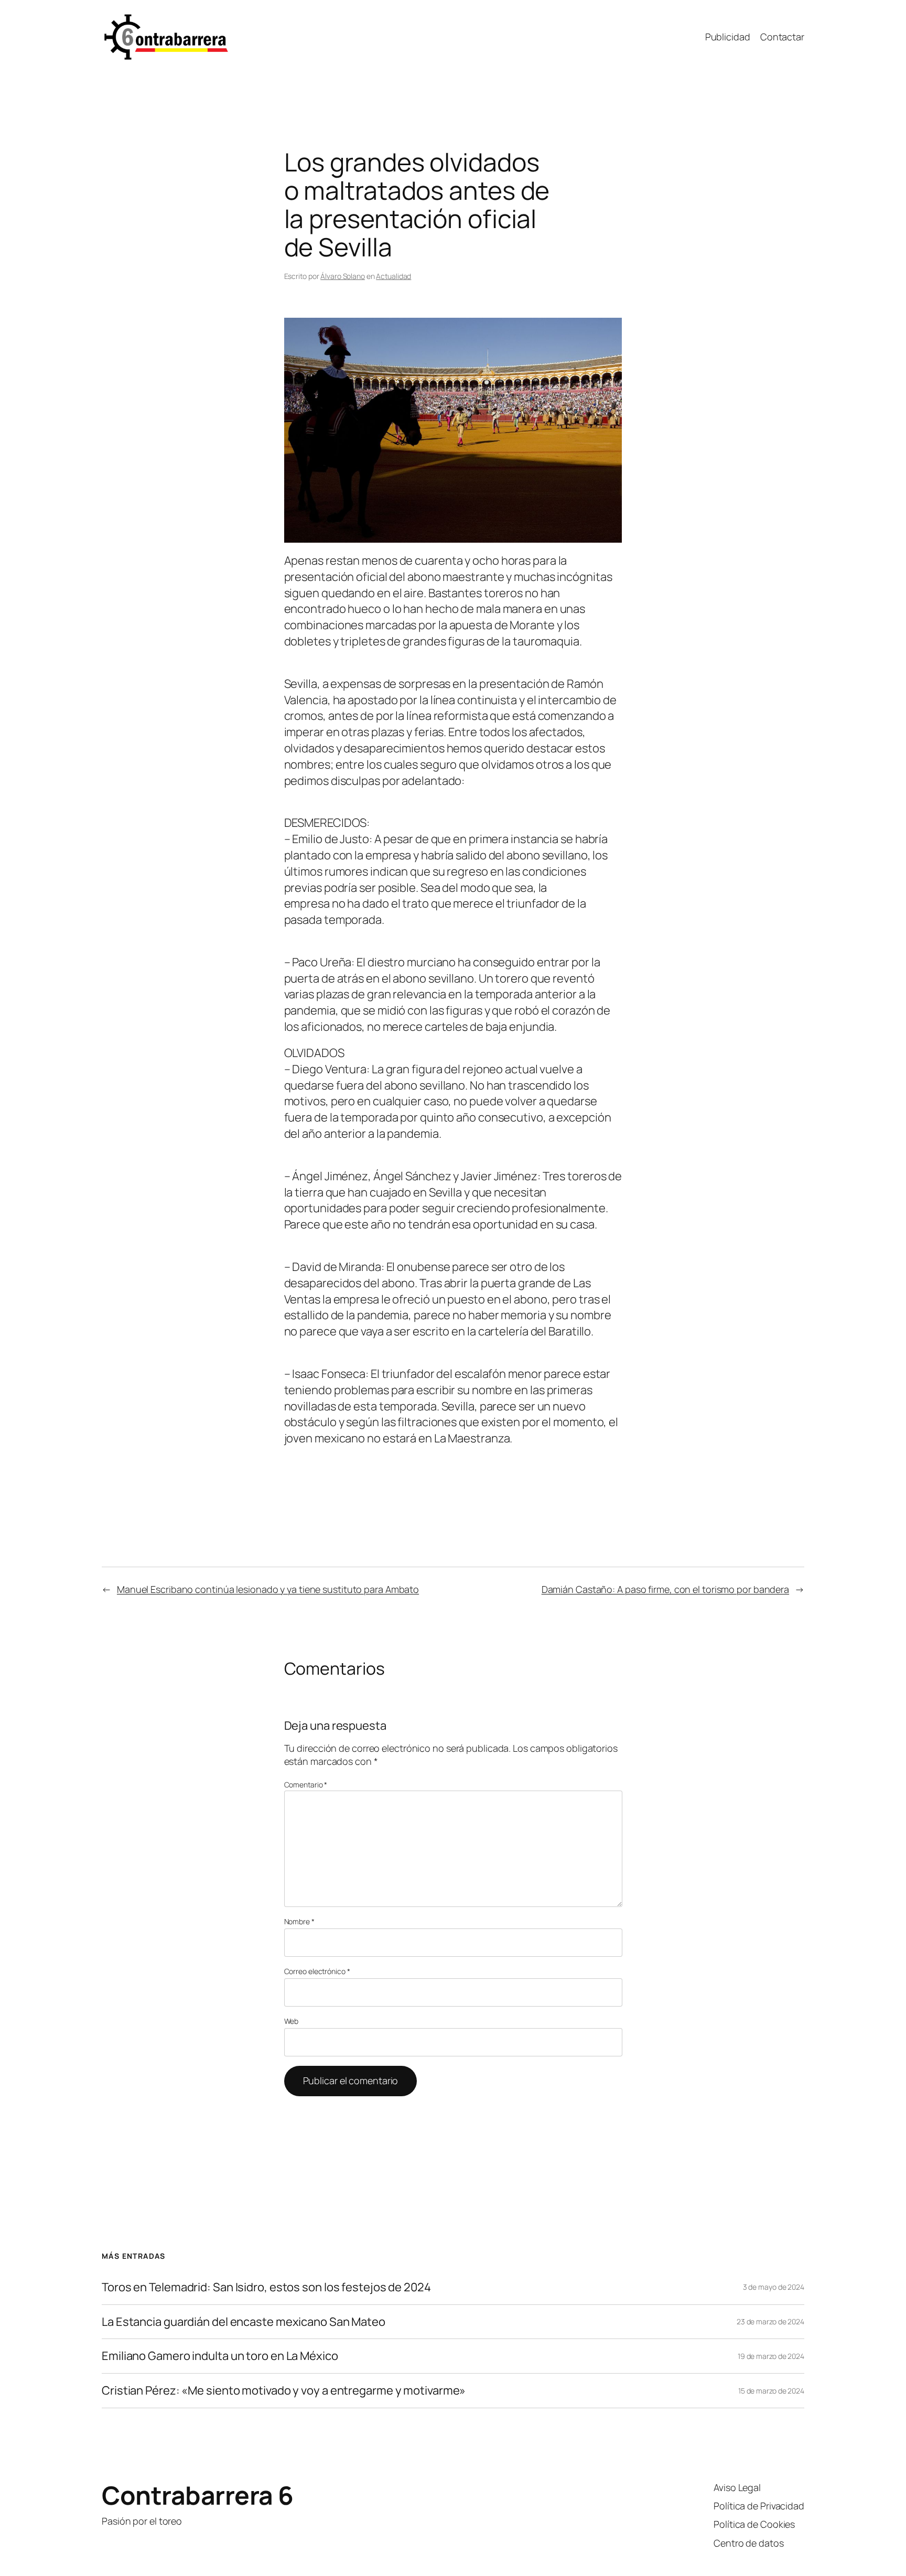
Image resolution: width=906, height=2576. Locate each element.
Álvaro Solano (343, 276)
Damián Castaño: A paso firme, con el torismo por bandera (665, 1589)
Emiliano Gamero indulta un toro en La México (220, 2356)
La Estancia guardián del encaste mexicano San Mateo (244, 2322)
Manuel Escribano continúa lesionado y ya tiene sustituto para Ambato (268, 1589)
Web (292, 2021)
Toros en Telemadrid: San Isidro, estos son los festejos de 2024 (266, 2287)
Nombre (299, 1921)
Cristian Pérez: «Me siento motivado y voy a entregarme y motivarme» (284, 2391)
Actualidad (393, 276)
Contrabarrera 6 (198, 2495)
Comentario (306, 1785)
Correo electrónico (317, 1971)
